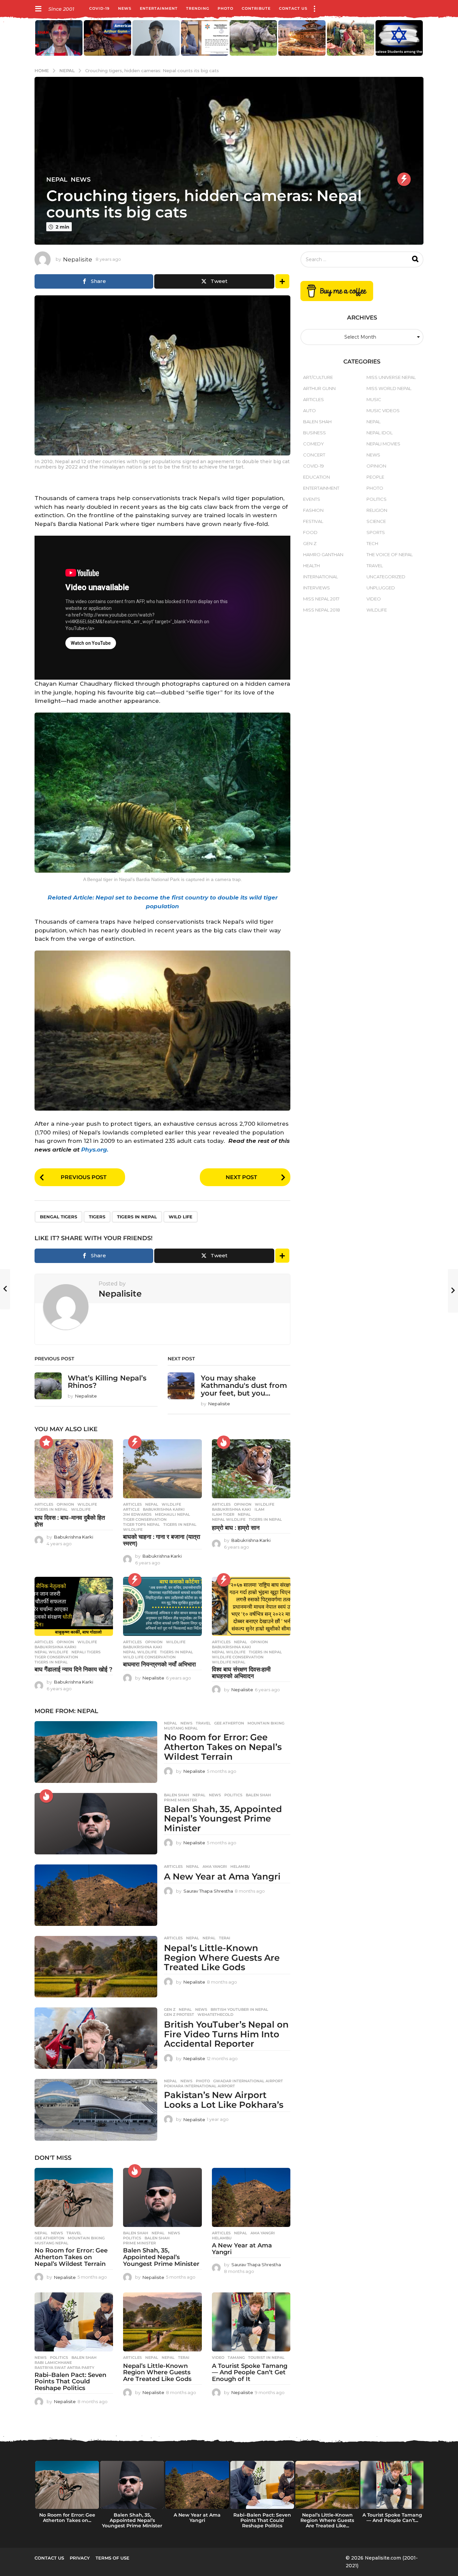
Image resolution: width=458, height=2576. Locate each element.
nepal (244, 1514)
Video (218, 2358)
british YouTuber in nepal (239, 2009)
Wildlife (87, 1504)
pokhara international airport (199, 2086)
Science (376, 521)
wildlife (81, 1509)
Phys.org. (95, 1150)
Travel (203, 1723)
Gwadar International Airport (248, 2081)
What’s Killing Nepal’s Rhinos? (107, 1382)
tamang (236, 2358)
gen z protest (179, 2014)
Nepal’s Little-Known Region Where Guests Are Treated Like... (327, 2520)
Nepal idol (380, 433)
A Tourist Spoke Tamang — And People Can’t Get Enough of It (250, 2373)
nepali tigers (86, 1652)
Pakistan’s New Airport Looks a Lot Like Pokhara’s (224, 2100)
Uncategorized (386, 577)
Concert (314, 455)
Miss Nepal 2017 (321, 599)
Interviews (317, 588)
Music (374, 399)
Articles (44, 1504)
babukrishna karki (164, 1509)
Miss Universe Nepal (391, 377)
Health (311, 566)
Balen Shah (177, 1795)
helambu (240, 1866)
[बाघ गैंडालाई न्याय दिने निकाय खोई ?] (74, 1606)
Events (312, 499)
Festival (313, 521)
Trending (198, 8)
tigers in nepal (137, 1217)
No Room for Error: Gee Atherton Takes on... (67, 2518)
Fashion (313, 510)
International (321, 577)
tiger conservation (145, 1519)
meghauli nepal (173, 1514)
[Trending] (404, 179)
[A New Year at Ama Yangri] (96, 1895)
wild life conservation (149, 1657)
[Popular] (46, 1442)
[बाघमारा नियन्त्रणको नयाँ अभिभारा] (162, 1606)
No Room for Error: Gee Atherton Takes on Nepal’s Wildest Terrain (223, 1747)
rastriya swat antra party (64, 2368)
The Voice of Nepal (390, 554)
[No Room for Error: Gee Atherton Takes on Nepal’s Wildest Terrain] (96, 1752)
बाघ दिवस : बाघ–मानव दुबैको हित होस (70, 1521)
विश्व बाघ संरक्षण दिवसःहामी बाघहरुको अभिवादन (241, 1673)
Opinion (65, 1504)
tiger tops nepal (141, 1524)
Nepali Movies (383, 444)
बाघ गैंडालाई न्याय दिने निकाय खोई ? (73, 1669)
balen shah (258, 1795)
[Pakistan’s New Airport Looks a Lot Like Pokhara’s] (96, 2110)
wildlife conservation (238, 1657)
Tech (372, 543)
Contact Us (293, 8)
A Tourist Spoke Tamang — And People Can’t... (392, 2518)
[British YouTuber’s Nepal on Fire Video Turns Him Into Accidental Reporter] (96, 2038)
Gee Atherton (229, 1723)
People (375, 477)
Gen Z (170, 2009)
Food (310, 532)
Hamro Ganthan (323, 554)
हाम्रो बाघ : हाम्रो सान (236, 1528)
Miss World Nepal (389, 388)
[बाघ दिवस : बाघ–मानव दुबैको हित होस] (74, 1469)
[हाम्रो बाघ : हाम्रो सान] (251, 1469)
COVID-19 (99, 8)
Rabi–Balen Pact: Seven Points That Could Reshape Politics (70, 2382)
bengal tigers (59, 1217)
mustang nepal (181, 1728)
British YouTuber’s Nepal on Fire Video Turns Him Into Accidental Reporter (226, 2034)
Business (314, 433)
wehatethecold (215, 2014)
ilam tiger (223, 1514)
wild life (181, 1217)
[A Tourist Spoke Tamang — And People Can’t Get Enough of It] (251, 2322)
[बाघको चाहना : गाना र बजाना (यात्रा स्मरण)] (162, 1469)
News (125, 8)
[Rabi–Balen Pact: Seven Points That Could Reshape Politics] (74, 2322)
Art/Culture (318, 377)
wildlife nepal (229, 1662)
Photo (225, 8)
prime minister (180, 1800)
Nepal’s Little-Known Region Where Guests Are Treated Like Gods (222, 1958)
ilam (260, 1509)
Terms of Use (112, 2558)
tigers (97, 1217)
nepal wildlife (229, 1519)
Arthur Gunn (319, 388)
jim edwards (137, 1514)
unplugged (381, 588)
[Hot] (224, 1442)
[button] (38, 8)
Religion (377, 510)
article (131, 1509)
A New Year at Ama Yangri (222, 1877)
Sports (376, 532)
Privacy (80, 2558)
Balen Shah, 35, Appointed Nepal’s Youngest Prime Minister (223, 1819)
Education (317, 477)
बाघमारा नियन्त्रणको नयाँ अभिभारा (159, 1664)
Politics (233, 1795)
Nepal (57, 180)
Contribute (256, 8)
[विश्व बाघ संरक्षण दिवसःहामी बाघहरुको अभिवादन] (251, 1606)
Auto (309, 410)
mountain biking (266, 1723)
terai (225, 1938)
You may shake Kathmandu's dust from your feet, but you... (244, 1385)
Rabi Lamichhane (53, 2363)
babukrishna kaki (232, 1509)
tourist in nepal (266, 2358)
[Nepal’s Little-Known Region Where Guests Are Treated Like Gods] (96, 1967)
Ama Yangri (215, 1866)
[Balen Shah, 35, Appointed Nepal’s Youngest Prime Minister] (96, 1824)
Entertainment (159, 8)
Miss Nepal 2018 (322, 610)
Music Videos (383, 410)
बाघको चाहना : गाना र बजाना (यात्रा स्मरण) (162, 1540)
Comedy (313, 444)
